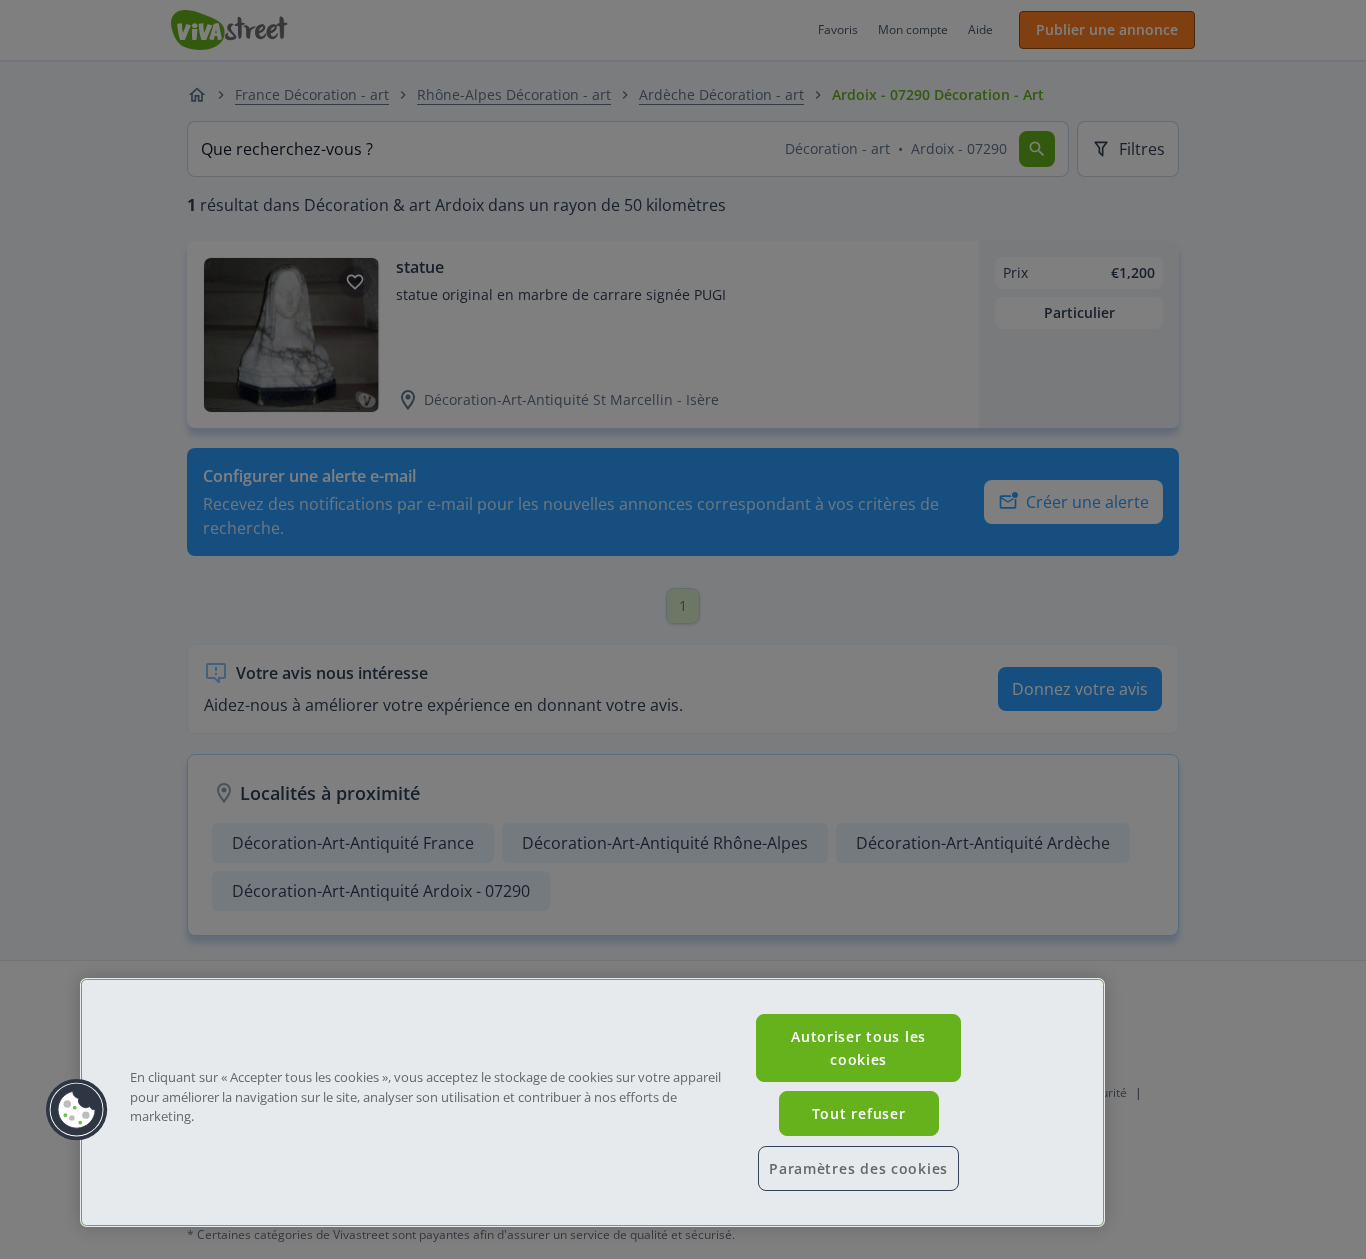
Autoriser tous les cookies (858, 1048)
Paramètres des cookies (858, 1168)
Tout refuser (859, 1113)
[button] (77, 1110)
